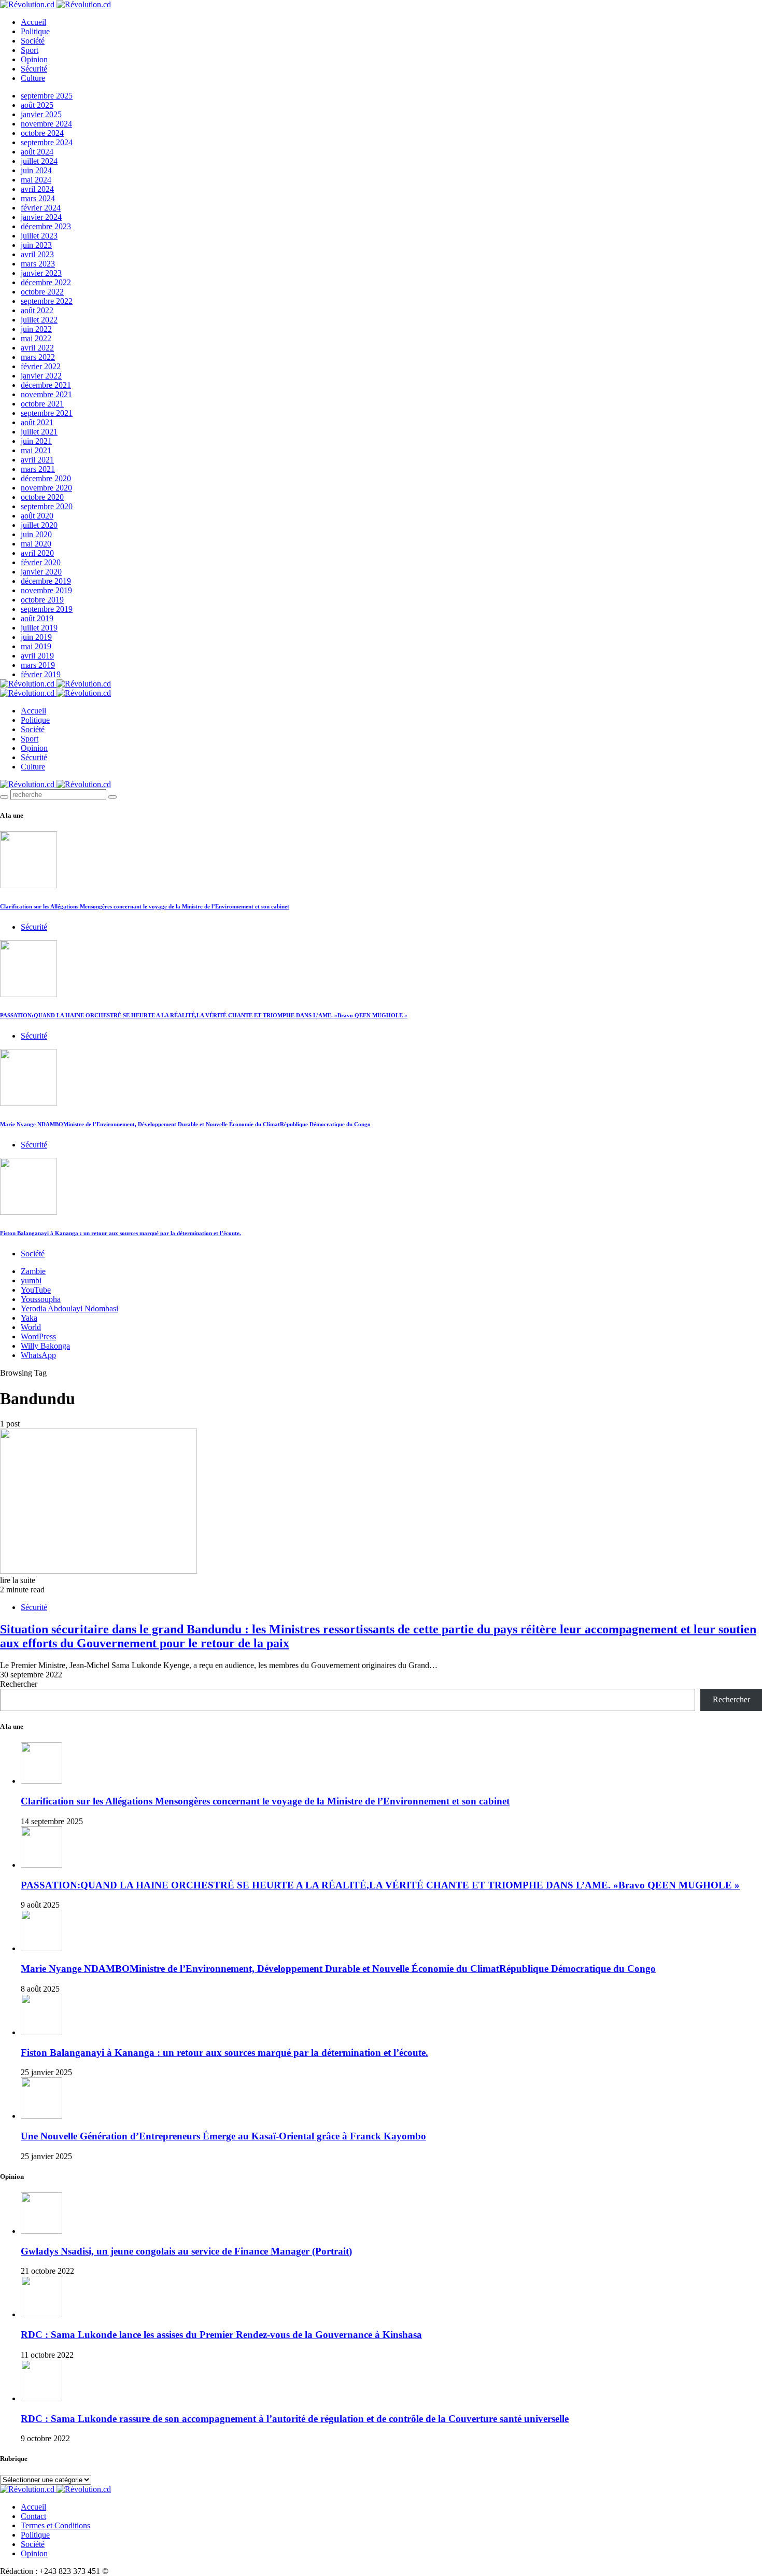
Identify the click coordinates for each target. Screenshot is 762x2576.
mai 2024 (36, 180)
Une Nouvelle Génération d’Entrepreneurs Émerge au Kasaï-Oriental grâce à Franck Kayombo (223, 2136)
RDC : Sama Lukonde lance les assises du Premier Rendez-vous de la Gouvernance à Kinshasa (221, 2335)
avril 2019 (37, 656)
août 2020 (37, 516)
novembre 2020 (46, 488)
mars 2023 (38, 264)
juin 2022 (36, 329)
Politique (35, 31)
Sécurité (34, 69)
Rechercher (19, 1684)
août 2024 (37, 152)
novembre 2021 (46, 394)
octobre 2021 (42, 404)
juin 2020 (36, 534)
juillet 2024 (39, 161)
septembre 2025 (47, 96)
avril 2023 (37, 254)
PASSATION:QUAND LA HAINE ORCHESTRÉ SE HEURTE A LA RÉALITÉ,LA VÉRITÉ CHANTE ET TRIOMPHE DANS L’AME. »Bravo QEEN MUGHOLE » (204, 1015)
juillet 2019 (39, 628)
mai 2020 (36, 544)
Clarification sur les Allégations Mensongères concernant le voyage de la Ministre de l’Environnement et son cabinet (145, 906)
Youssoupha (41, 1299)
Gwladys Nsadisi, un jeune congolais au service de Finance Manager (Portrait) (186, 2251)
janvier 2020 (41, 572)
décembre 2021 (46, 385)
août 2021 (37, 422)
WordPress (38, 1336)
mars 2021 (38, 469)
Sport (30, 50)
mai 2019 (36, 646)
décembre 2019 (46, 581)
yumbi (31, 1280)
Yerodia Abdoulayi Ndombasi (69, 1308)
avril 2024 (37, 189)
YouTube (36, 1290)
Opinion (34, 59)
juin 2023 (36, 245)
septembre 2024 (47, 142)
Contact (33, 2516)
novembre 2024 (46, 124)
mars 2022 (38, 357)
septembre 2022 (47, 301)
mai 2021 (36, 450)
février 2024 (41, 208)
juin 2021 (36, 441)
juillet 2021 (39, 432)
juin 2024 (36, 170)
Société (33, 41)
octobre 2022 (42, 292)
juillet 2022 (39, 320)
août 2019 (37, 618)
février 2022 (41, 366)
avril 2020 (37, 553)
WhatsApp (38, 1355)
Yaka (29, 1318)
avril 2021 (37, 460)
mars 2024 (38, 198)
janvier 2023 (41, 273)
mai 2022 (36, 338)
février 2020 (41, 562)
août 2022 (37, 310)
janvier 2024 (41, 217)
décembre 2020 (46, 478)
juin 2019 (36, 637)
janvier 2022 (41, 376)
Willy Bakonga (45, 1346)
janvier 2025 (41, 114)
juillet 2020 (39, 525)
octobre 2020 (42, 497)
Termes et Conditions (55, 2525)
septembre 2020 (47, 506)
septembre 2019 (47, 609)
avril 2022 (37, 348)
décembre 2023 (46, 226)
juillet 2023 (39, 236)
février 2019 (41, 674)
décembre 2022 (46, 282)
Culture (33, 78)
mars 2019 (38, 665)
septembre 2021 (47, 413)
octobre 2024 (42, 133)
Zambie (33, 1271)
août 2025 (37, 105)
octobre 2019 (42, 600)
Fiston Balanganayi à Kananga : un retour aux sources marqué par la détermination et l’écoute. (121, 1233)
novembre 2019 (46, 590)
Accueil (33, 22)
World (31, 1327)
